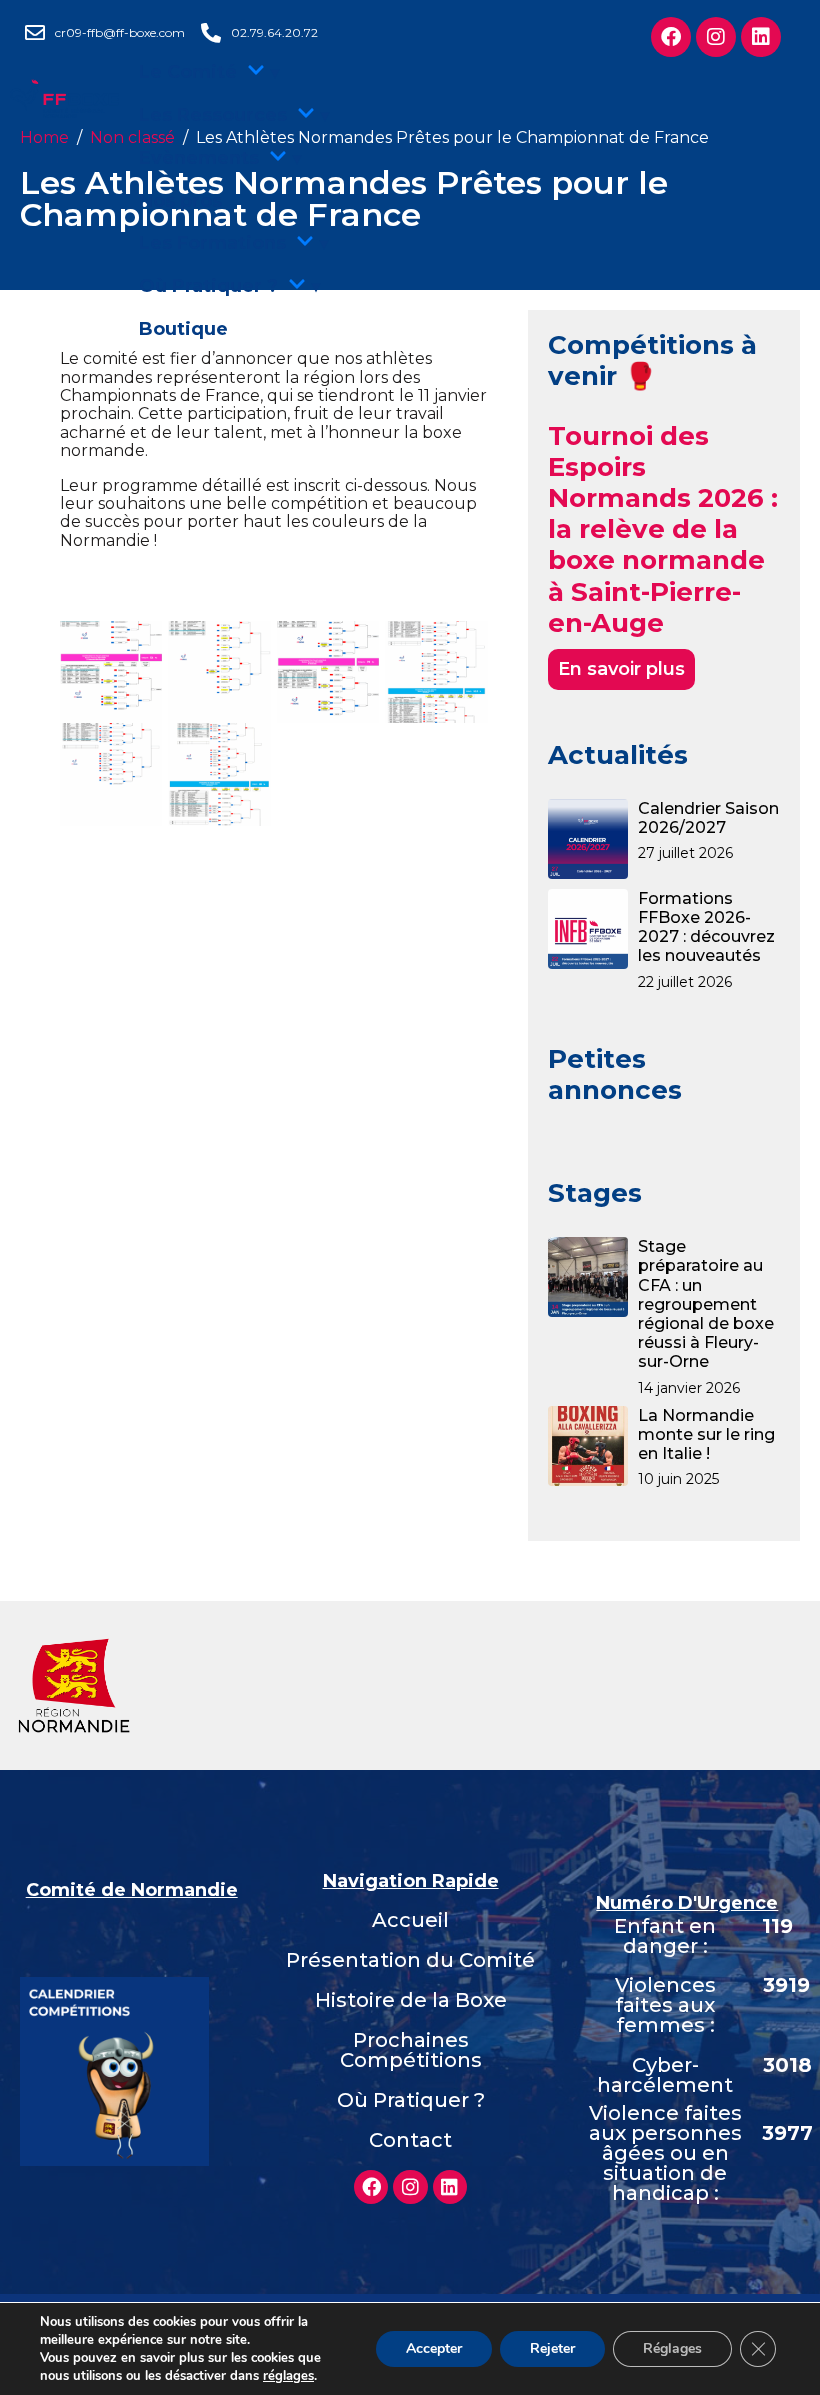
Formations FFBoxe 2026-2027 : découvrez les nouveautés (706, 927)
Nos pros (180, 201)
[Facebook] (371, 2187)
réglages (288, 2376)
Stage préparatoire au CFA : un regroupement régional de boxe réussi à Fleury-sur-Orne (706, 1304)
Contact (410, 2140)
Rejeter (552, 2348)
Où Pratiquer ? (208, 286)
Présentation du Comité (410, 1960)
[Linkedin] (450, 2187)
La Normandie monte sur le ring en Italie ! (706, 1434)
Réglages (672, 2348)
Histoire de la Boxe (411, 2000)
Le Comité (188, 72)
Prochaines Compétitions (411, 2050)
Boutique (183, 329)
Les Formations (212, 243)
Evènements (199, 158)
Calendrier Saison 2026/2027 (708, 818)
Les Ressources (213, 115)
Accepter (434, 2348)
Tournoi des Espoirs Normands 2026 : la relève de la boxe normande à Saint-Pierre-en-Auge (663, 529)
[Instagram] (410, 2187)
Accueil (410, 1920)
